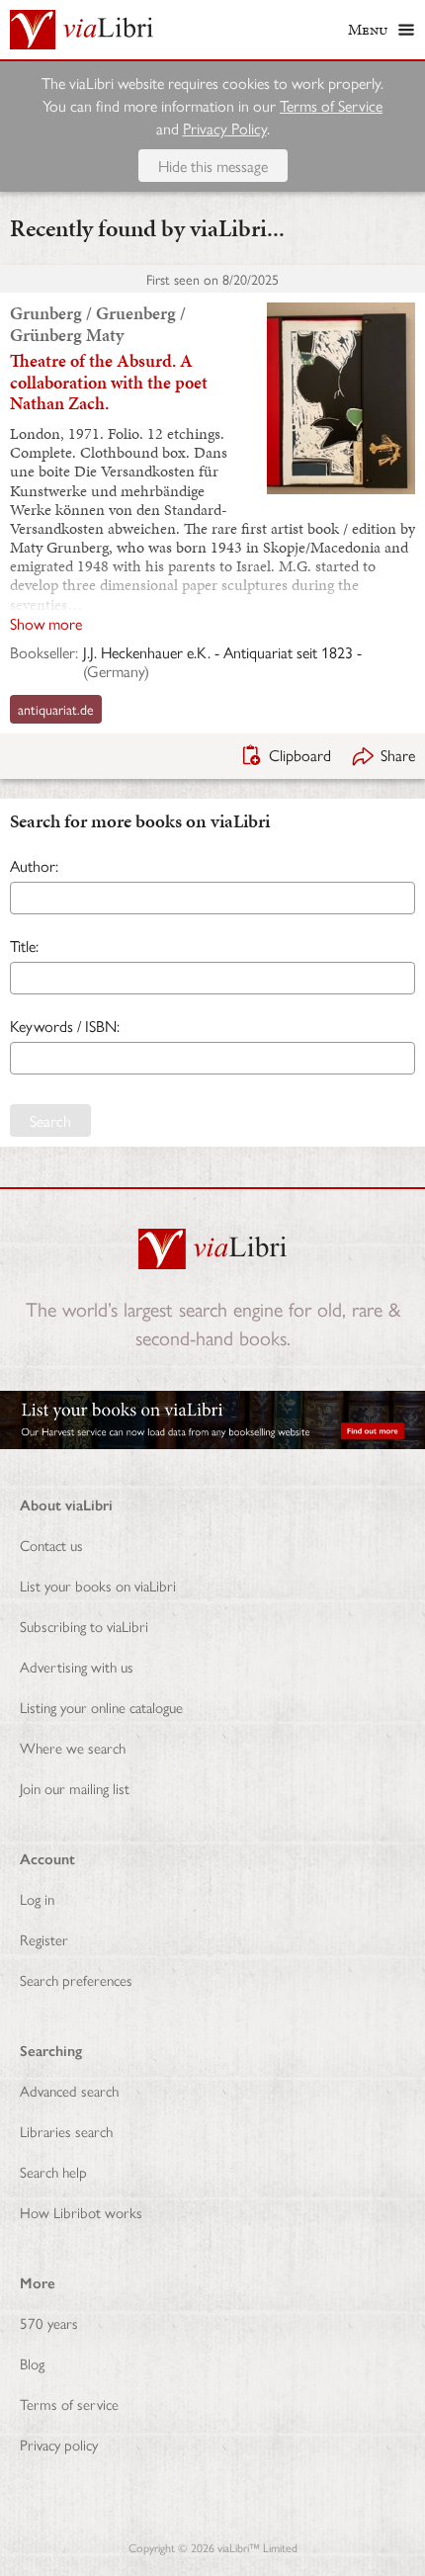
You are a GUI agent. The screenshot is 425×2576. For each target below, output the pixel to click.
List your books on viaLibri (98, 1585)
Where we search (73, 1747)
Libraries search (66, 2131)
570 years (49, 2322)
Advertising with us (77, 1666)
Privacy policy (59, 2444)
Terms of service (69, 2404)
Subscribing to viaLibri (84, 1626)
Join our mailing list (75, 1788)
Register (44, 1939)
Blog (32, 2363)
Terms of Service (331, 105)
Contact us (51, 1545)
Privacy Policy (225, 128)
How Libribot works (81, 2212)
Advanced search (69, 2090)
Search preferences (76, 1979)
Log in (37, 1898)
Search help (53, 2171)
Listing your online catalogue (101, 1707)
